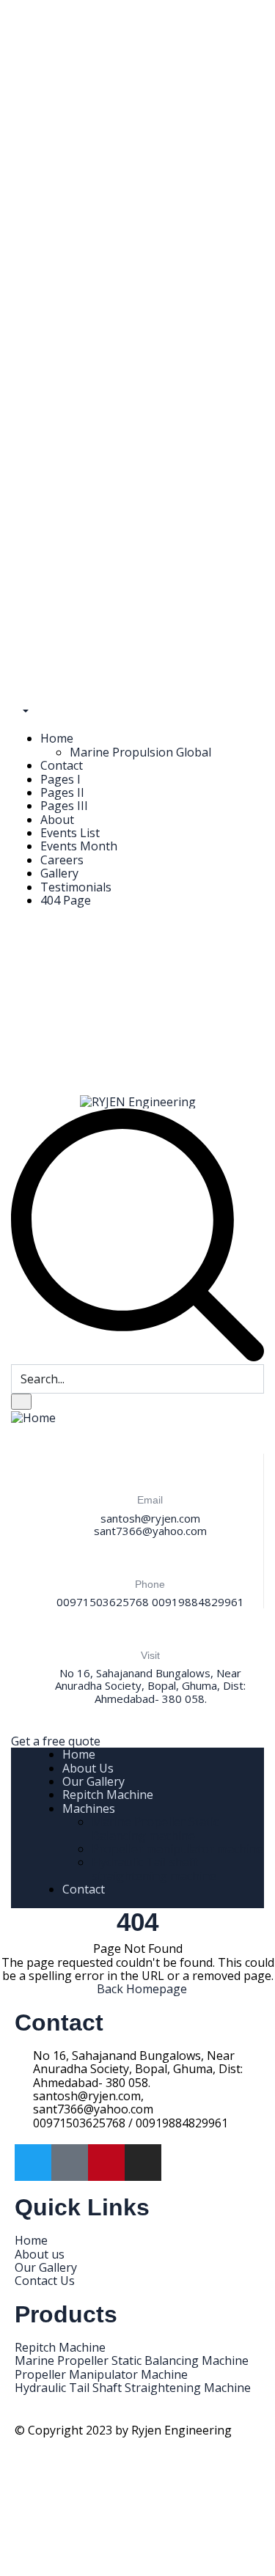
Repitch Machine (108, 1795)
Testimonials (76, 887)
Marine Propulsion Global (140, 752)
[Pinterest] (106, 2163)
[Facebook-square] (70, 2163)
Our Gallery (93, 1781)
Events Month (79, 846)
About (57, 820)
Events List (70, 833)
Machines (89, 1808)
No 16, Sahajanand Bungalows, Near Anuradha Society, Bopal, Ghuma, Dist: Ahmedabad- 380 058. (150, 1686)
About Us (88, 1768)
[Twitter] (33, 2163)
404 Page (66, 900)
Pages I (60, 779)
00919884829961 (198, 1602)
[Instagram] (143, 2163)
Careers (62, 860)
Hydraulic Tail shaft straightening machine (154, 1869)
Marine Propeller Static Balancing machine (155, 1828)
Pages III (64, 806)
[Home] (33, 1416)
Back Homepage (142, 1989)
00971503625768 (103, 1602)
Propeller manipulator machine (177, 1849)
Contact (62, 765)
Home (57, 738)
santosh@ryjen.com (150, 1518)
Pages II (62, 792)
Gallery (59, 873)
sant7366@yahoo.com (150, 1531)
